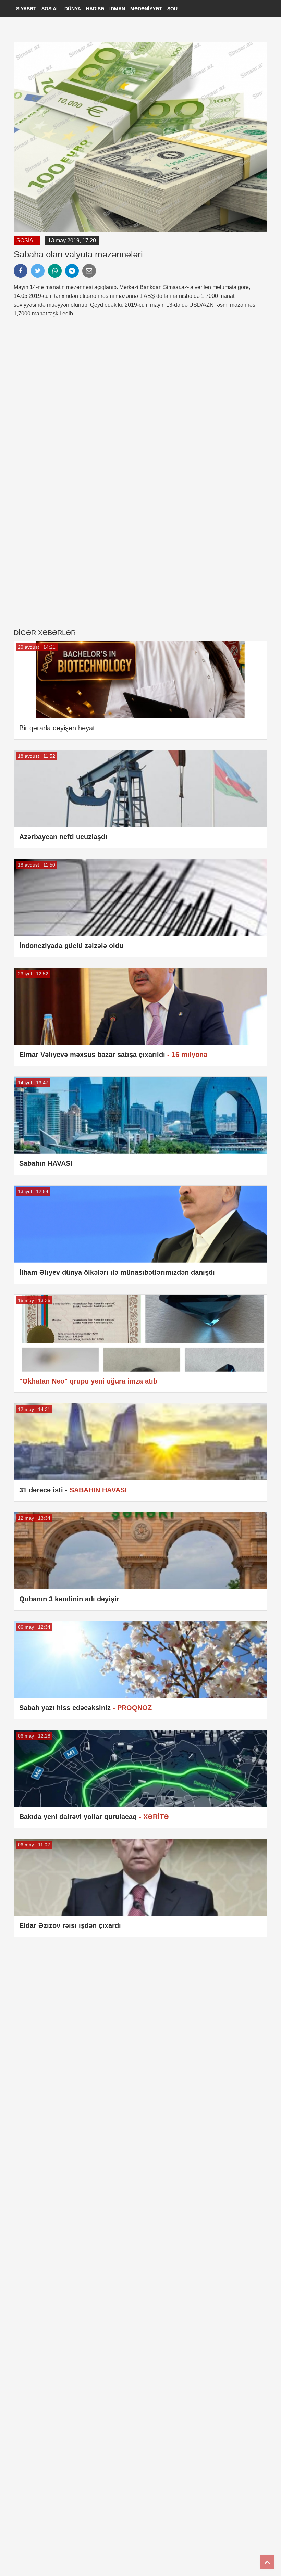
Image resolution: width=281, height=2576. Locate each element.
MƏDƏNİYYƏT (146, 9)
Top (267, 2562)
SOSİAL (50, 9)
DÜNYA (73, 9)
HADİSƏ (95, 9)
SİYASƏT (26, 9)
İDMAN (117, 9)
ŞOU (172, 9)
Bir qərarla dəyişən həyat (57, 728)
